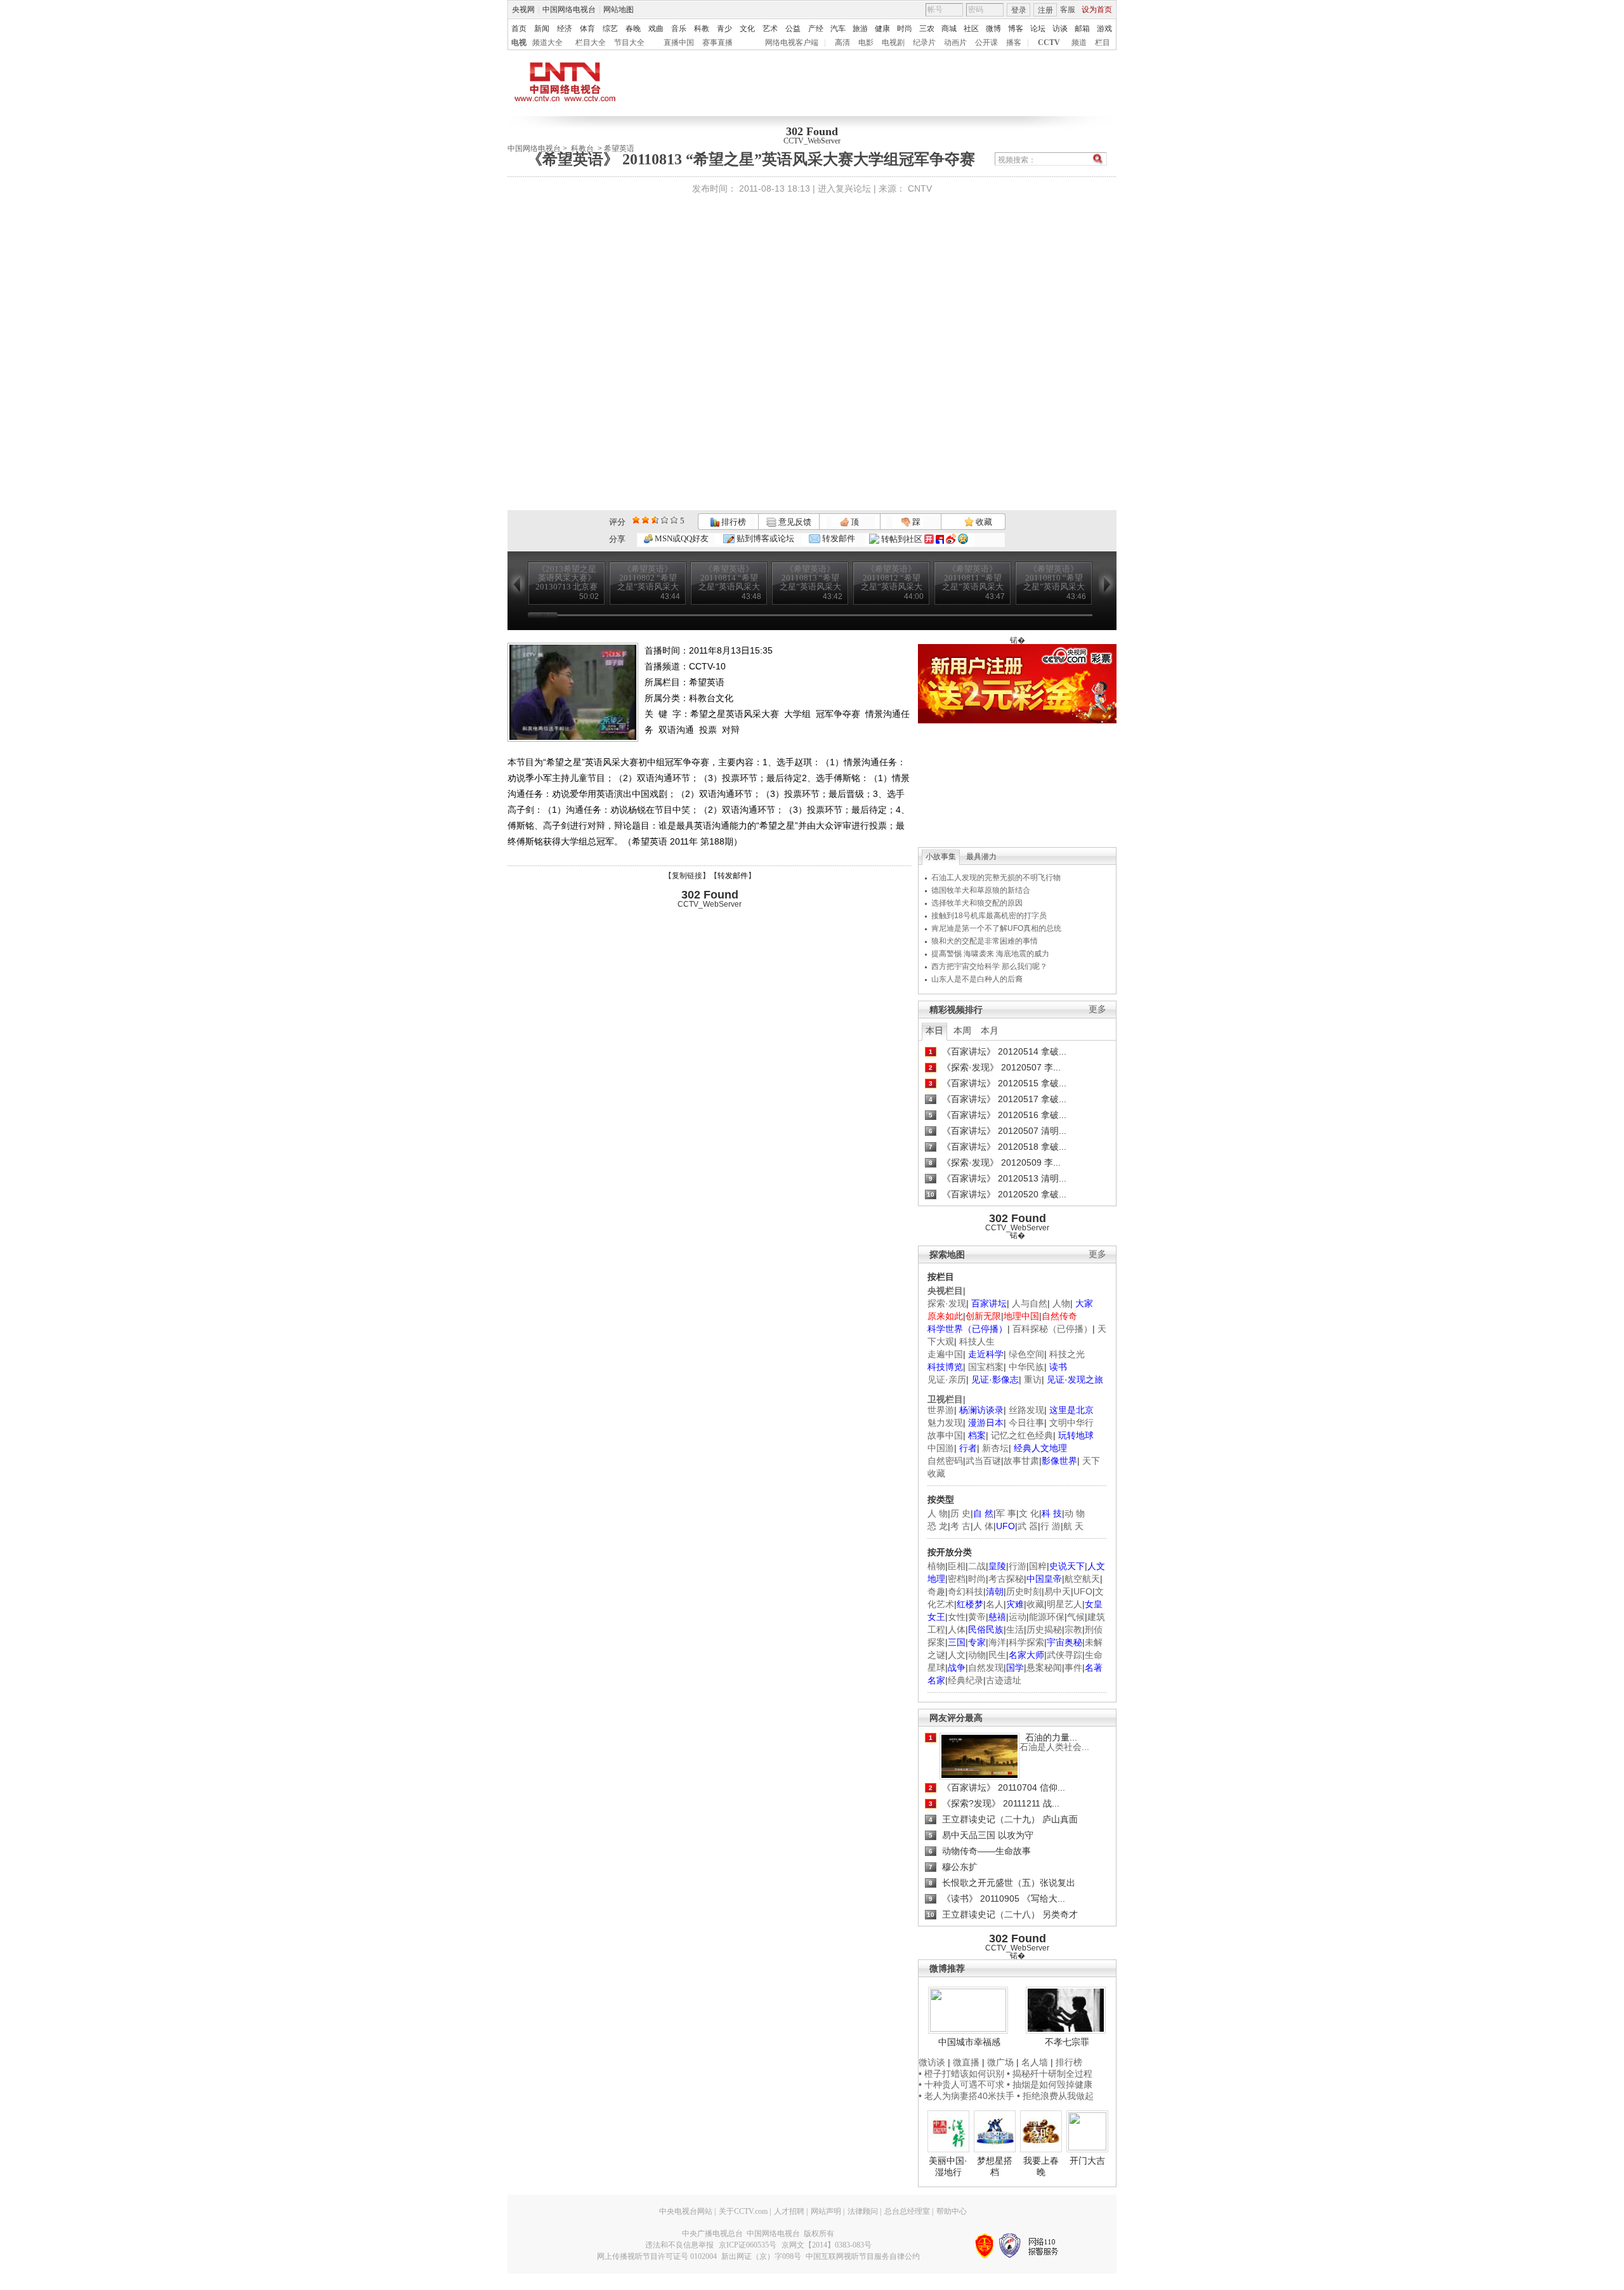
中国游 (941, 1448)
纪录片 (924, 43)
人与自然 (1030, 1303)
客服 (1068, 10)
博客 (1016, 29)
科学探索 (1026, 1642)
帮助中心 (952, 2211)
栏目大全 (591, 43)
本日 (934, 1030)
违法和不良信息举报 (679, 2245)
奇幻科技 (966, 1591)
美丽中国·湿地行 (948, 2166)
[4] (645, 520)
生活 (1015, 1629)
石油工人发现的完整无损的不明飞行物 (996, 878)
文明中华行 (1071, 1423)
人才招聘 (789, 2211)
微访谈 (932, 2062)
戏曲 (656, 29)
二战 (977, 1566)
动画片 (955, 43)
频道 (1079, 43)
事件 (1073, 1668)
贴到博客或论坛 (764, 538)
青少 (724, 29)
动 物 (1075, 1513)
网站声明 (826, 2211)
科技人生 (977, 1341)
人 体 (983, 1526)
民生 (997, 1655)
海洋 (997, 1642)
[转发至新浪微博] (951, 539)
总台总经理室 (907, 2211)
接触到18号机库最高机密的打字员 (989, 916)
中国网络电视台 (569, 10)
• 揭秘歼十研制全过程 (1050, 2074)
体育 (587, 29)
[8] (665, 520)
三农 (927, 29)
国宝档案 (986, 1367)
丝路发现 (1026, 1410)
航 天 (1073, 1526)
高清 (842, 43)
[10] (674, 520)
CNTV (920, 188)
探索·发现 (947, 1303)
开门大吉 (1087, 2161)
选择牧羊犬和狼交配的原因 (977, 903)
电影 (866, 43)
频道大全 (547, 43)
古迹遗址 (1004, 1680)
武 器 (1028, 1526)
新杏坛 (995, 1448)
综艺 (610, 29)
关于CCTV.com (743, 2211)
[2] (636, 520)
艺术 (770, 29)
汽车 (838, 29)
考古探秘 (1006, 1579)
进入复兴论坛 (844, 188)
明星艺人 (1064, 1604)
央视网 (523, 10)
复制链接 (687, 876)
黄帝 (977, 1617)
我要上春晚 (1041, 2166)
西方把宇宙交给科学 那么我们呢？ (989, 966)
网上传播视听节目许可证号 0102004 (657, 2256)
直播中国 (679, 43)
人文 (957, 1655)
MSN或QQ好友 (681, 538)
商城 (949, 29)
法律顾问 (863, 2211)
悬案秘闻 (1044, 1668)
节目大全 (629, 43)
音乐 (679, 29)
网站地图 (619, 10)
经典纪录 (966, 1680)
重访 (1033, 1379)
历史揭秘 (1044, 1629)
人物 (1061, 1303)
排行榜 (733, 522)
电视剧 (893, 43)
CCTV (1049, 43)
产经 (816, 29)
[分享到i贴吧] (940, 539)
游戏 (1104, 29)
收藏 (983, 522)
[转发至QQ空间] (963, 539)
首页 (519, 29)
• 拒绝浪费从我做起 (1055, 2096)
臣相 (957, 1566)
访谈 (1060, 29)
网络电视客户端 (792, 43)
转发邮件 (838, 538)
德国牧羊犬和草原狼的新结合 (981, 890)
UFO (1083, 1591)
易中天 (1058, 1591)
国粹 (1038, 1566)
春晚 (633, 29)
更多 (1097, 1009)
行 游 (1051, 1526)
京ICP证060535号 (748, 2245)
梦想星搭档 (995, 2166)
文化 (747, 29)
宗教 (1073, 1629)
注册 (1045, 10)
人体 (957, 1629)
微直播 (966, 2062)
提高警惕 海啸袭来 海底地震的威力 (990, 954)
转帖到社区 (902, 539)
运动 (1018, 1617)
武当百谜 (983, 1461)
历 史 (960, 1513)
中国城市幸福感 (969, 2042)
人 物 (938, 1513)
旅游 (860, 29)
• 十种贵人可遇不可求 (963, 2084)
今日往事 (1026, 1423)
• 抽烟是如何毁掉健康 (1050, 2084)
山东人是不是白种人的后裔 (977, 979)
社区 (971, 29)
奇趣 (936, 1591)
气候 (1076, 1617)
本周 (962, 1030)
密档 (957, 1579)
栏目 (1103, 43)
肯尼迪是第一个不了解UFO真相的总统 (996, 928)
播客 (1014, 43)
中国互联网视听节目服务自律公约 (863, 2256)
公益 (793, 29)
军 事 (1006, 1513)
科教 (702, 29)
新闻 (542, 29)
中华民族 (1026, 1367)
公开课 (986, 43)
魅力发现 (945, 1423)
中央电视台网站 (686, 2211)
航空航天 (1082, 1579)
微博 (993, 29)
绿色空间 (1026, 1354)
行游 (1018, 1566)
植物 (936, 1566)
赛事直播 (717, 43)
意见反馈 (794, 522)
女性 (957, 1617)
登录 (1019, 10)
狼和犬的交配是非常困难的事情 (985, 941)
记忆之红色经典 (1022, 1435)
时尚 (905, 29)
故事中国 (945, 1435)
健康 (882, 29)
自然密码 (945, 1461)
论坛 (1038, 29)
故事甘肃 (1021, 1461)
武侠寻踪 (1064, 1655)
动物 (977, 1655)
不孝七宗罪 (1067, 2042)
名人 (995, 1604)
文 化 (1029, 1513)
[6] (655, 520)
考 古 (960, 1526)
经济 (565, 29)
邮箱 (1082, 29)
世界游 (941, 1410)
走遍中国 (945, 1354)
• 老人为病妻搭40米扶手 (966, 2096)
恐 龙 (938, 1526)
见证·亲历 (947, 1379)
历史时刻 (1024, 1591)
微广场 (1000, 2062)
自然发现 (986, 1668)
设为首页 (1097, 10)
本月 (990, 1030)
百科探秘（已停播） (1052, 1329)
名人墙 (1035, 2062)
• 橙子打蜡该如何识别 (961, 2074)
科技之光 (1067, 1354)
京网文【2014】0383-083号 (827, 2245)
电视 (519, 43)
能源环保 (1047, 1617)
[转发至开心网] (929, 539)
